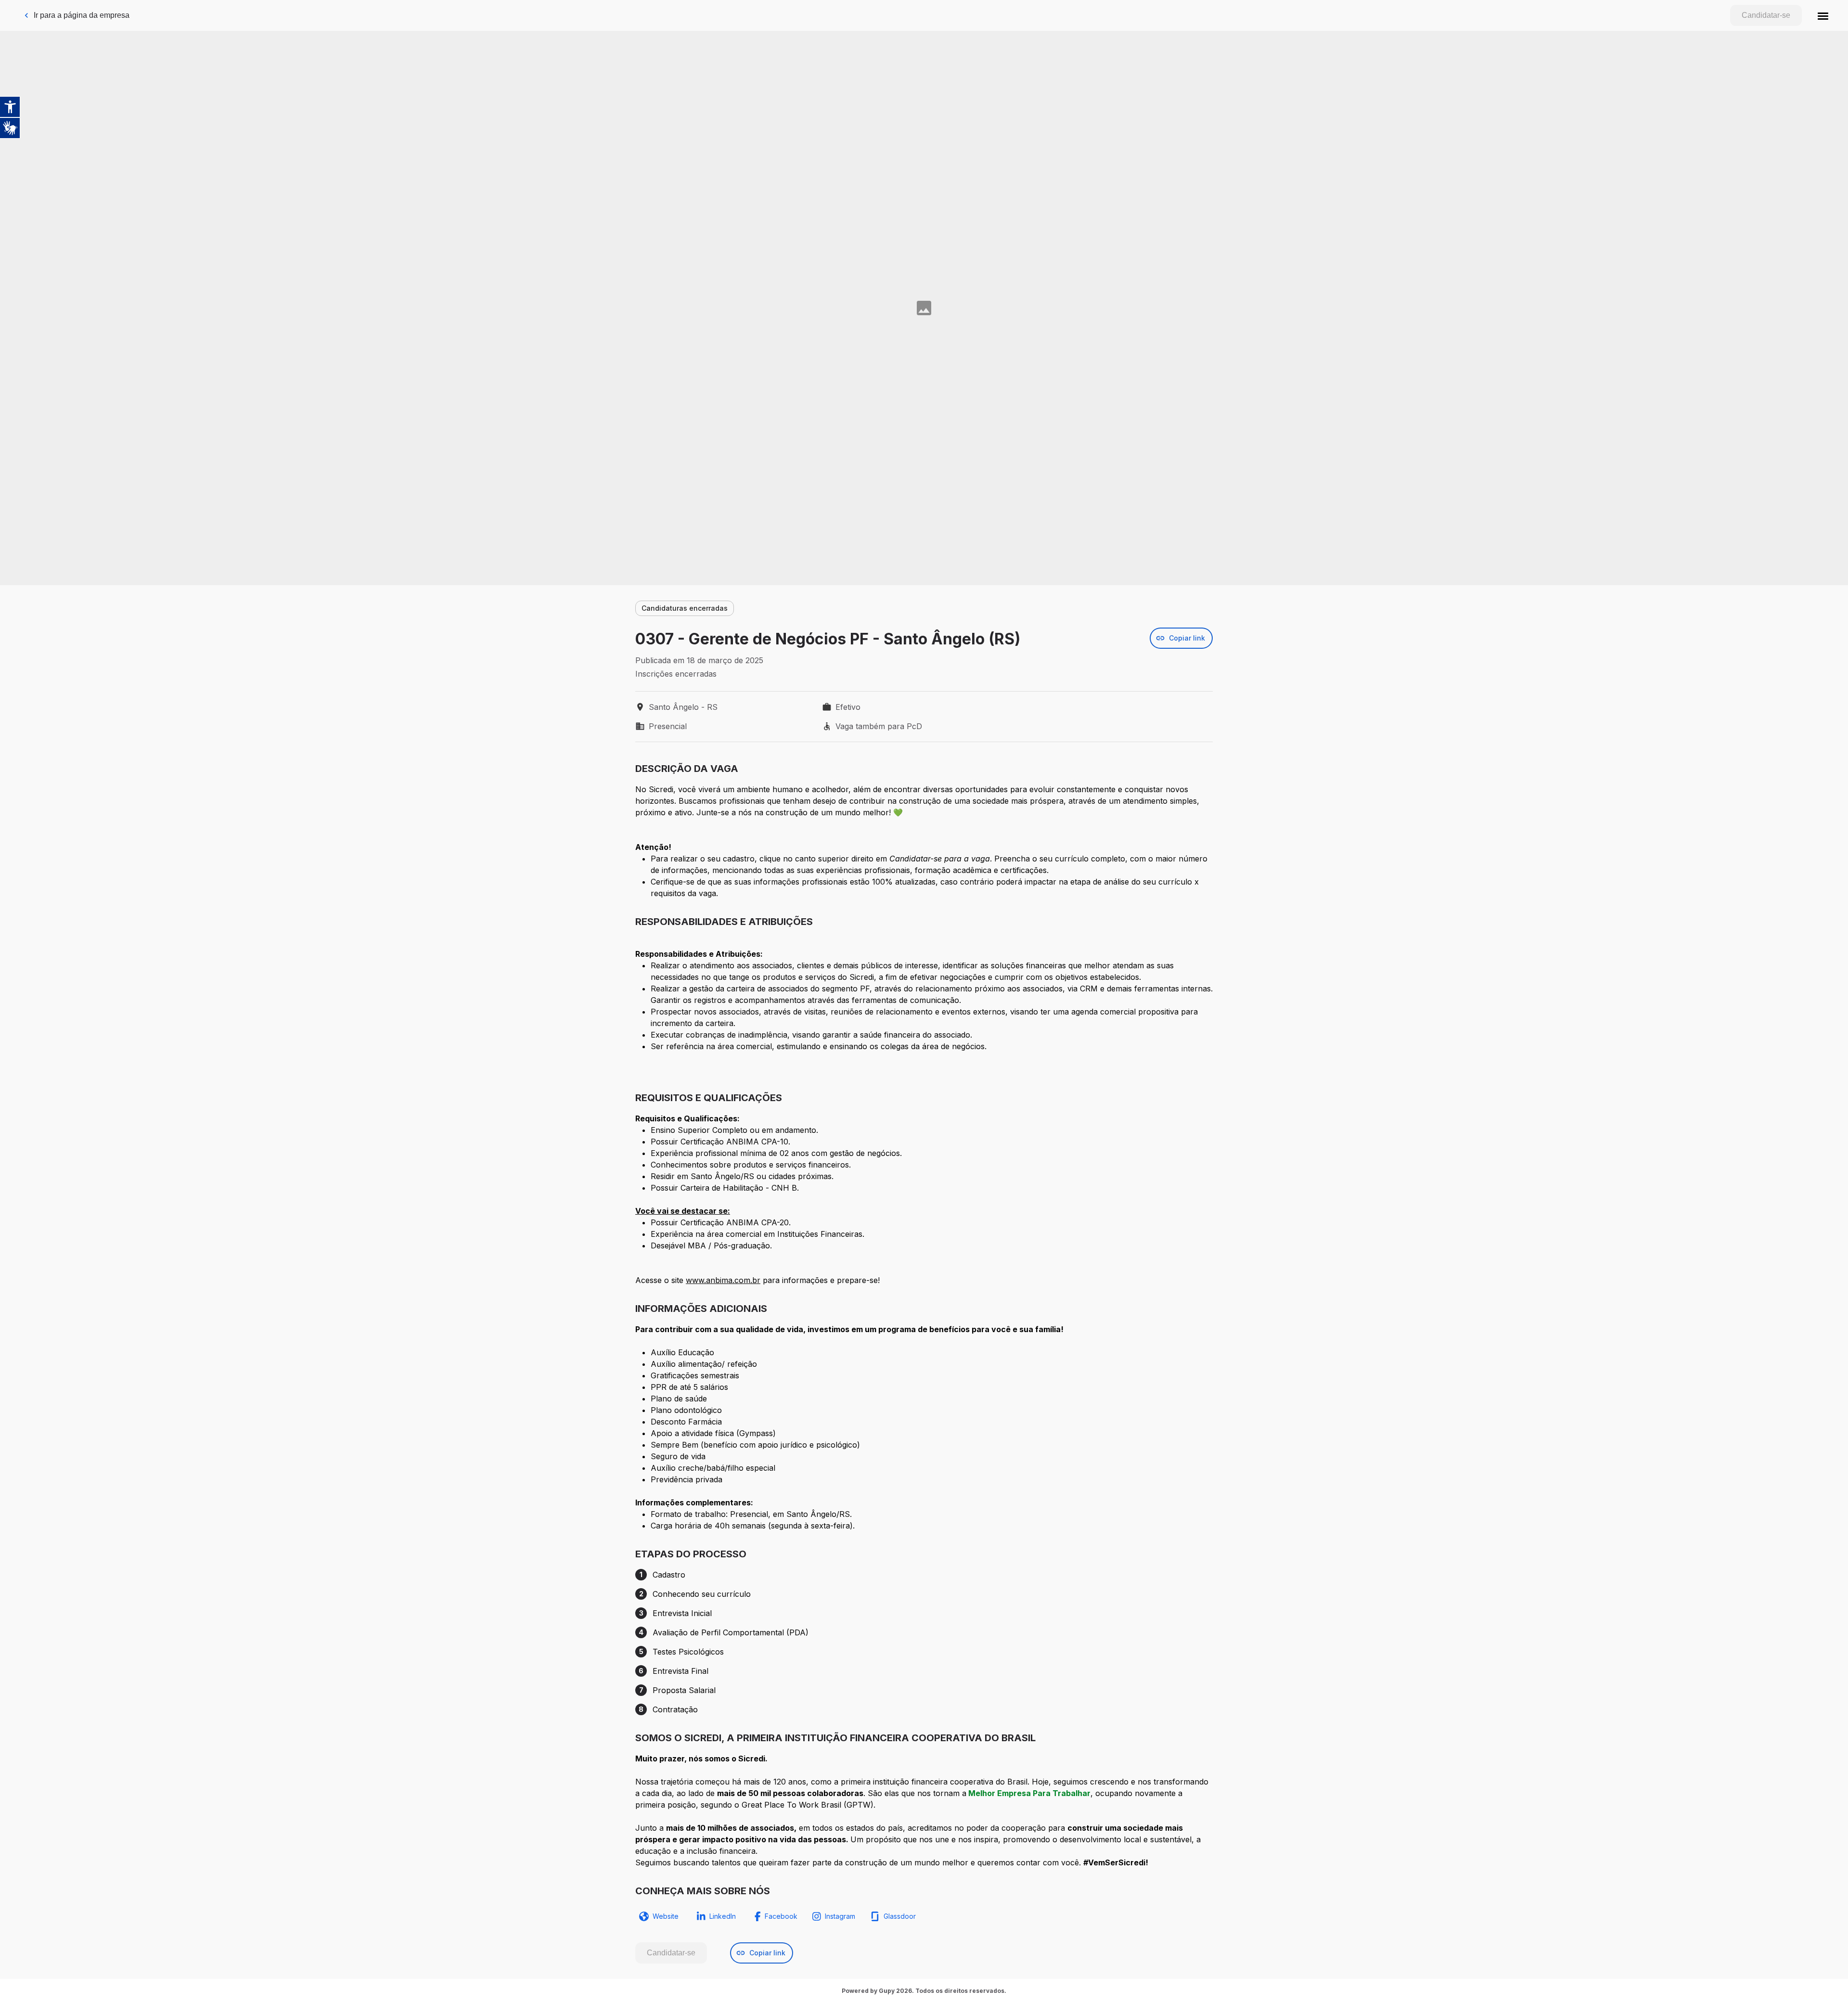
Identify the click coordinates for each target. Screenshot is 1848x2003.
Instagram (840, 1916)
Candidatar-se (1766, 15)
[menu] (1823, 15)
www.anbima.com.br (723, 1280)
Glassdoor (900, 1916)
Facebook (781, 1916)
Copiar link (1187, 638)
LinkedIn (723, 1916)
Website (666, 1916)
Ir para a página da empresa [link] (82, 15)
